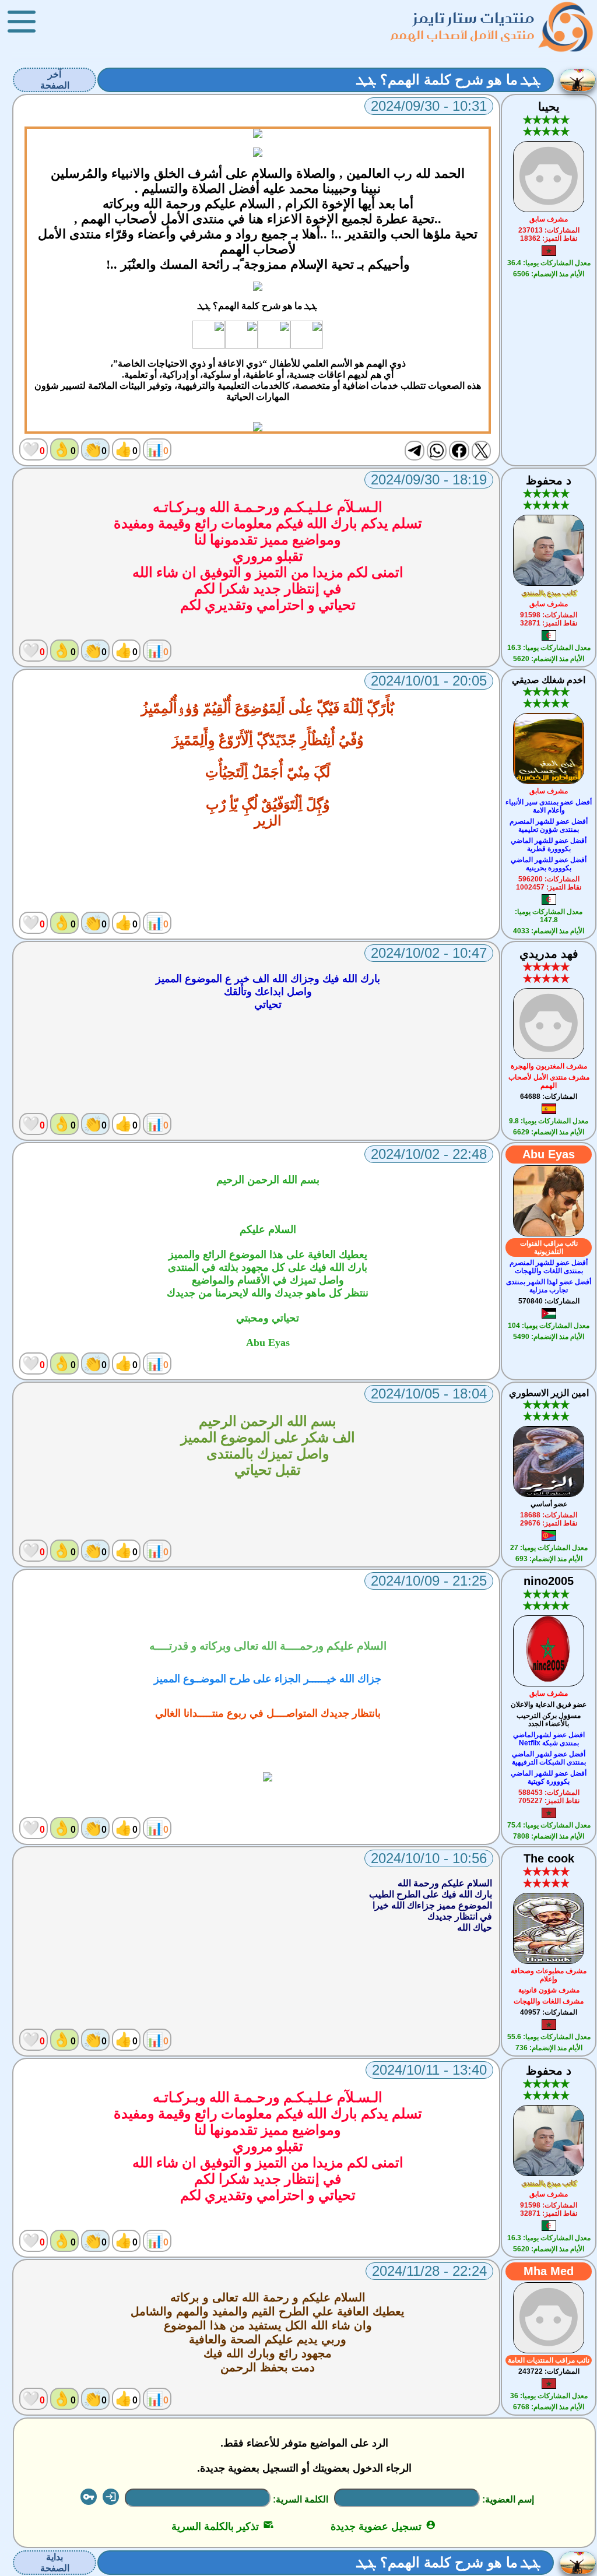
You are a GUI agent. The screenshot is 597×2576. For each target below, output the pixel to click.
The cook (549, 1858)
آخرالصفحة (55, 80)
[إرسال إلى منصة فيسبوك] (459, 451)
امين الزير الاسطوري (549, 1393)
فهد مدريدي (549, 954)
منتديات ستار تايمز (474, 18)
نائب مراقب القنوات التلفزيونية (549, 1247)
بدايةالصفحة (55, 2563)
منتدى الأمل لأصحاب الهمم (463, 35)
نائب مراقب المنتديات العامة (549, 2360)
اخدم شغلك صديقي (549, 680)
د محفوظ (549, 480)
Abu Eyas (549, 1154)
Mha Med (549, 2271)
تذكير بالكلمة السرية (222, 2526)
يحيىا (549, 107)
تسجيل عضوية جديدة (383, 2526)
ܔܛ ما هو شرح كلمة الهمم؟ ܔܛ (449, 80)
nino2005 (549, 1581)
